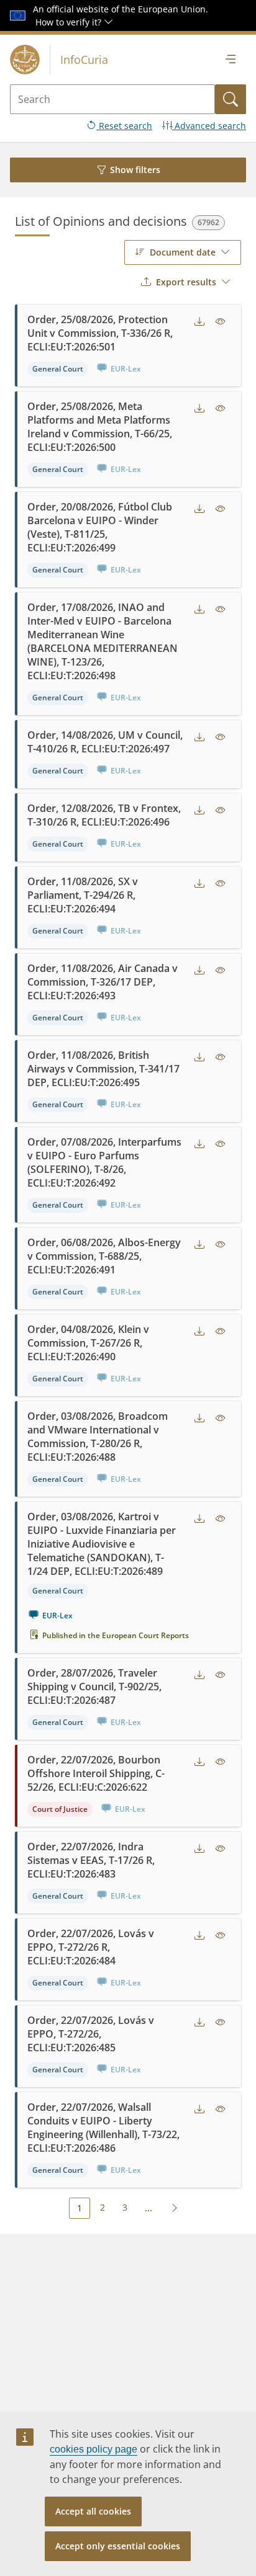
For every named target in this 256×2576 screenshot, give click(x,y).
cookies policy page (94, 2449)
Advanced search (209, 126)
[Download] (199, 322)
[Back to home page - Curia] (25, 60)
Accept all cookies (93, 2511)
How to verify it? (70, 22)
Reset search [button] (124, 126)
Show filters (135, 170)
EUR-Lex (57, 1616)
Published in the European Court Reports (116, 1635)
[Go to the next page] (175, 2208)
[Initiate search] (231, 99)
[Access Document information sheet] (221, 322)
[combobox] (183, 252)
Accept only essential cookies (118, 2546)
